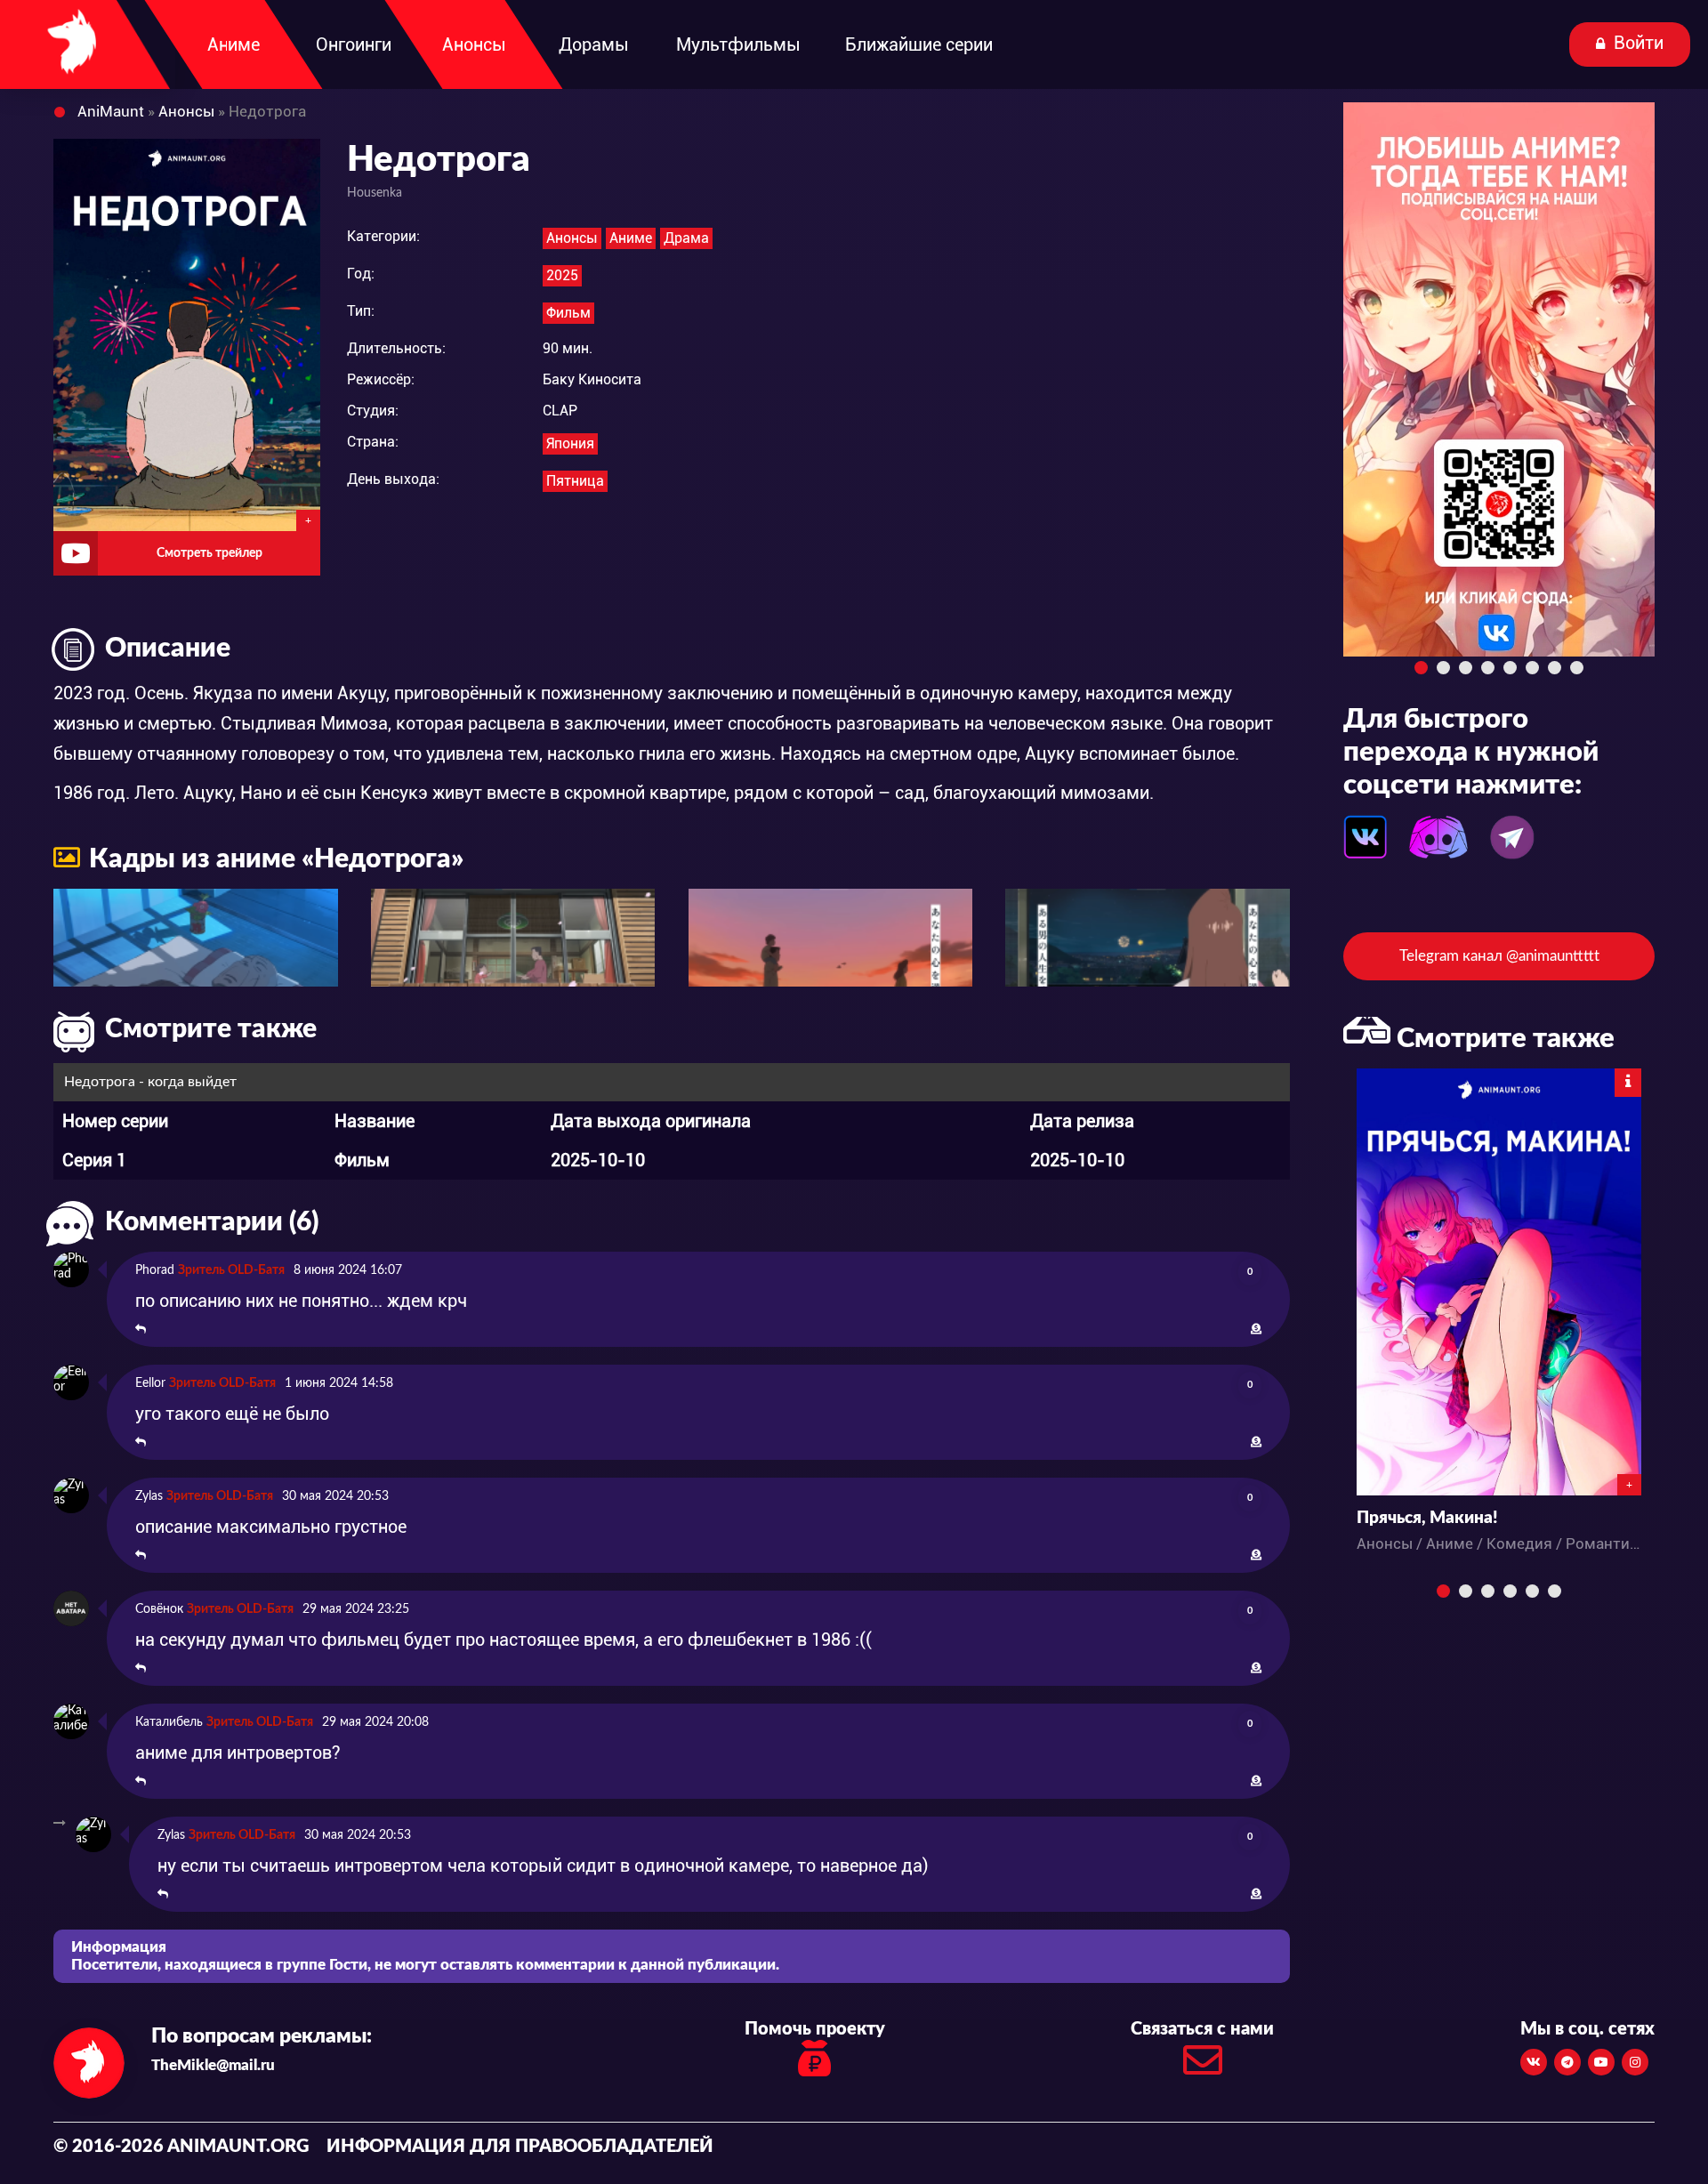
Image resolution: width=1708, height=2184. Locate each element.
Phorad (155, 1270)
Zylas (149, 1496)
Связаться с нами (1202, 2029)
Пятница (575, 481)
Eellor (150, 1383)
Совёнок (159, 1609)
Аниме (631, 238)
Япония (570, 443)
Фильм (568, 313)
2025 (562, 275)
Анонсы (572, 238)
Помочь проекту (815, 2029)
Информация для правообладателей (520, 2147)
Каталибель (169, 1722)
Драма (686, 238)
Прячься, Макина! (1427, 1518)
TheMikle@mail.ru (213, 2065)
